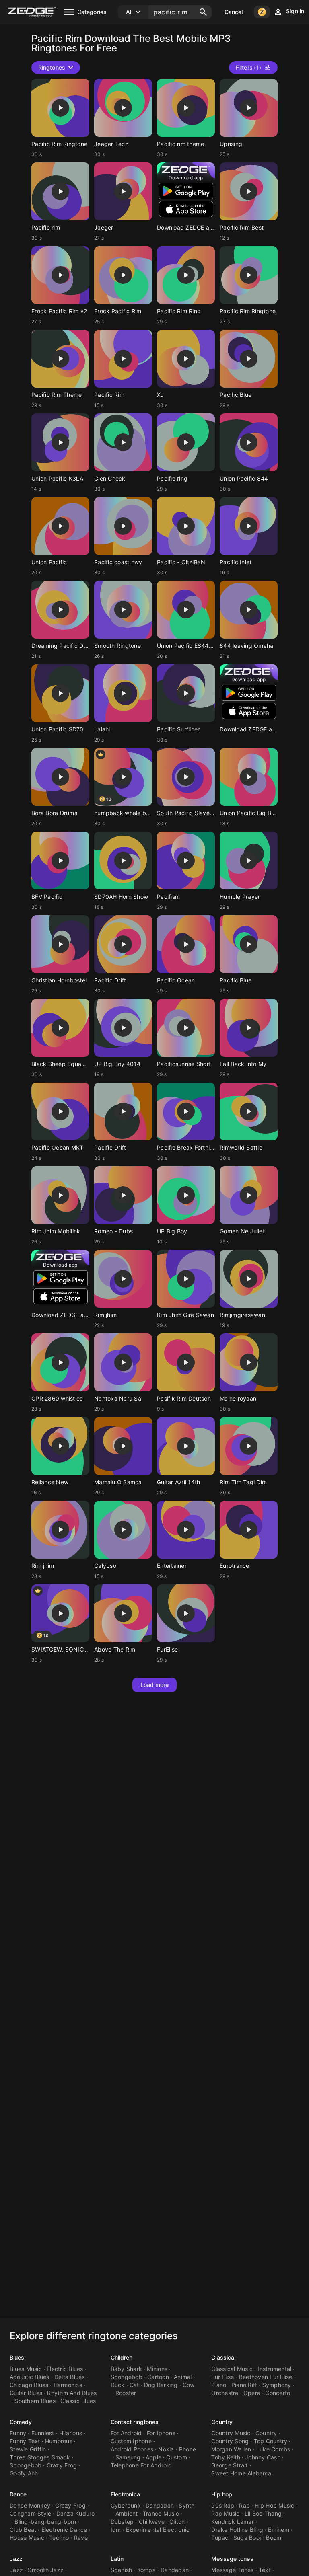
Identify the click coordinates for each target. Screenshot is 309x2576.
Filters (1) (248, 67)
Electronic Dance (64, 2530)
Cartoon (158, 2377)
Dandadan (160, 2505)
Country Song (230, 2441)
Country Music (231, 2433)
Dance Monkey (30, 2505)
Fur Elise (222, 2377)
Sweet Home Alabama (241, 2473)
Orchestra (225, 2393)
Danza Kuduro (76, 2513)
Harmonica (68, 2385)
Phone (187, 2449)
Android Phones (132, 2449)
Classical (223, 2357)
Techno (59, 2538)
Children (122, 2357)
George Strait (229, 2465)
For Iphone (161, 2433)
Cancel (234, 12)
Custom (177, 2457)
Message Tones (232, 2570)
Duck (118, 2385)
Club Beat (23, 2530)
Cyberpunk (126, 2505)
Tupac (220, 2538)
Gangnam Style (30, 2513)
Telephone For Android (141, 2465)
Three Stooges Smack (40, 2457)
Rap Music (225, 2513)
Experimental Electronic (158, 2530)
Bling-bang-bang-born (45, 2522)
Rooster (126, 2393)
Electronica (125, 2494)
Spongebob (127, 2377)
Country (222, 2422)
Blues (17, 2357)
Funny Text (25, 2441)
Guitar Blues (26, 2393)
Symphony (277, 2385)
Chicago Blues (29, 2385)
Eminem (279, 2530)
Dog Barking (161, 2385)
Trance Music (161, 2513)
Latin (117, 2559)
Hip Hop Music (274, 2505)
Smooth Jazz (46, 2570)
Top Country (271, 2441)
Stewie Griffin (28, 2449)
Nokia (166, 2449)
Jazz (16, 2559)
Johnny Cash (263, 2457)
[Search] (203, 12)
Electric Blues (65, 2369)
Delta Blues (70, 2377)
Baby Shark (127, 2369)
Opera (252, 2393)
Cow (189, 2385)
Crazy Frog (62, 2465)
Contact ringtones (135, 2422)
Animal (183, 2377)
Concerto (278, 2393)
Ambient (127, 2513)
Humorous (59, 2441)
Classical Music (232, 2369)
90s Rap (223, 2505)
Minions (157, 2369)
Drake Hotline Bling (237, 2530)
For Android (126, 2433)
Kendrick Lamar (233, 2522)
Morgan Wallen (231, 2449)
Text (265, 2570)
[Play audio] (60, 108)
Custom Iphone (131, 2441)
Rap (244, 2505)
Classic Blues (78, 2401)
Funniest (43, 2433)
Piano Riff (244, 2385)
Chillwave (152, 2522)
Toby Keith (226, 2457)
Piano (219, 2385)
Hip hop (222, 2494)
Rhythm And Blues (72, 2393)
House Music (27, 2538)
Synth (186, 2505)
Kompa (146, 2570)
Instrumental (274, 2369)
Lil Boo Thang (263, 2513)
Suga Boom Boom (257, 2538)
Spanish (122, 2570)
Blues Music (26, 2369)
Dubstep (122, 2522)
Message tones (232, 2559)
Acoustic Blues (30, 2377)
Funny (18, 2433)
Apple (153, 2457)
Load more (155, 1685)
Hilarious (71, 2433)
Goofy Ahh (24, 2473)
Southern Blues (35, 2401)
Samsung (128, 2457)
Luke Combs (273, 2449)
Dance (18, 2494)
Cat (134, 2385)
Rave (81, 2538)
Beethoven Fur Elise (266, 2377)
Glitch (177, 2522)
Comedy (21, 2422)
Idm (116, 2530)
